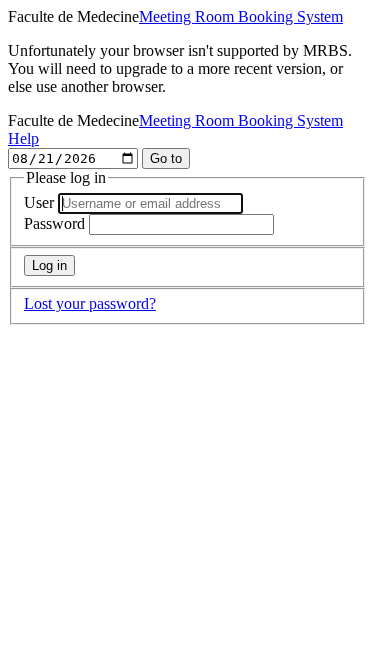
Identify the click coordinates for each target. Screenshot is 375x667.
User (39, 202)
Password (54, 223)
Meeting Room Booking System (241, 16)
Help (23, 138)
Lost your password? (90, 303)
